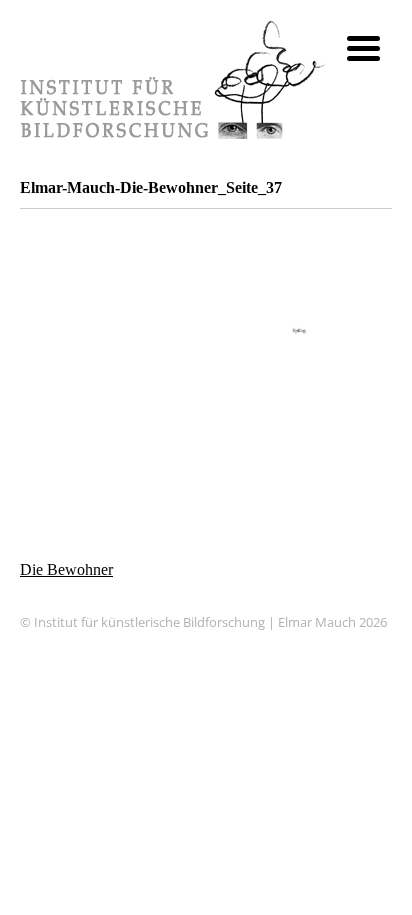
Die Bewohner (66, 569)
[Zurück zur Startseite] (173, 133)
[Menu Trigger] (363, 47)
